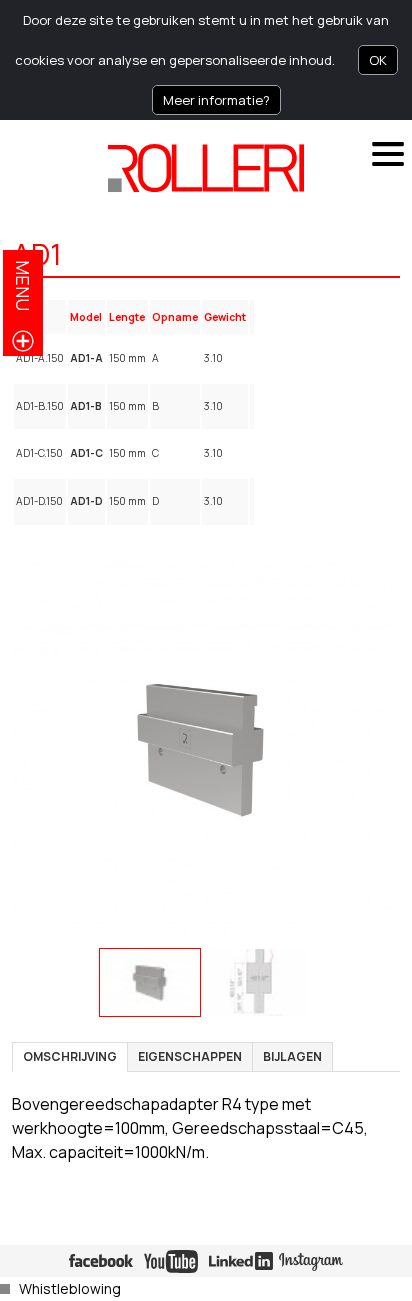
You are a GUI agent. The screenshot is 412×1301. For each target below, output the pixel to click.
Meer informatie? (216, 100)
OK (378, 60)
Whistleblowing (70, 1288)
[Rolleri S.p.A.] (206, 168)
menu (23, 285)
